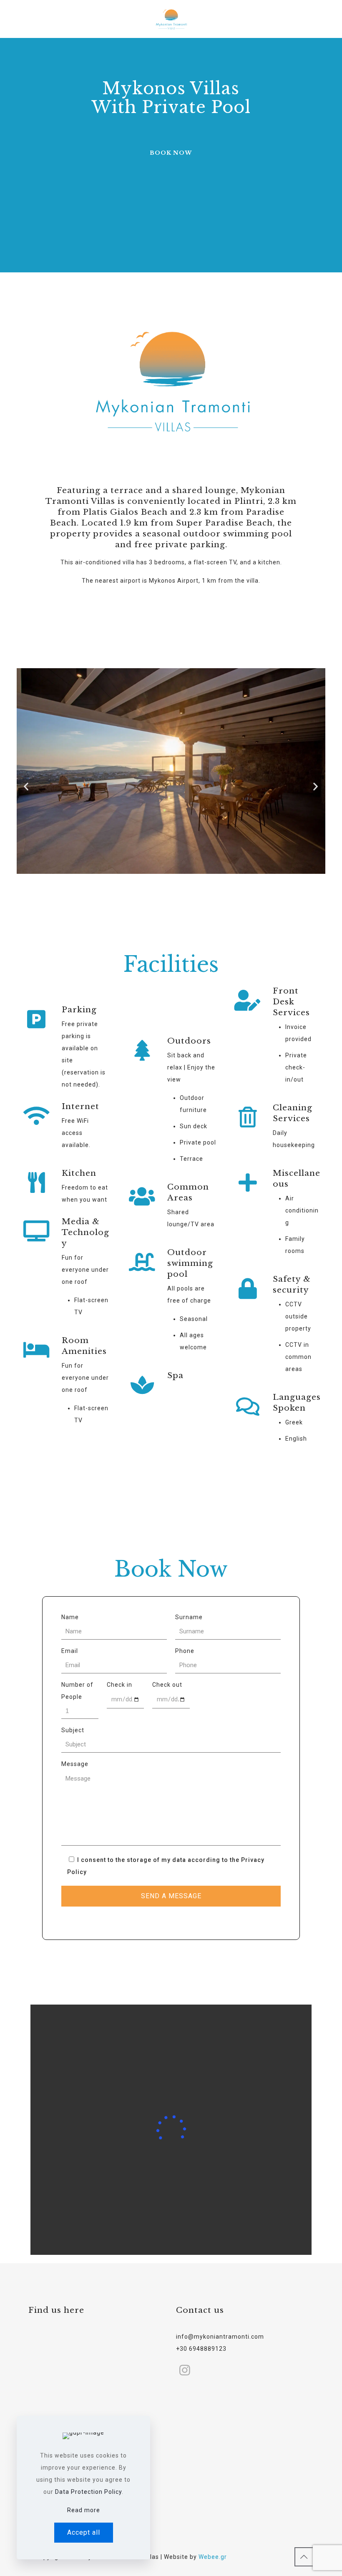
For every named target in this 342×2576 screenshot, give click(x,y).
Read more (84, 2510)
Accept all (84, 2532)
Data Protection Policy (88, 2492)
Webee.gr (213, 2557)
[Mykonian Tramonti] (171, 19)
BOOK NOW (171, 153)
